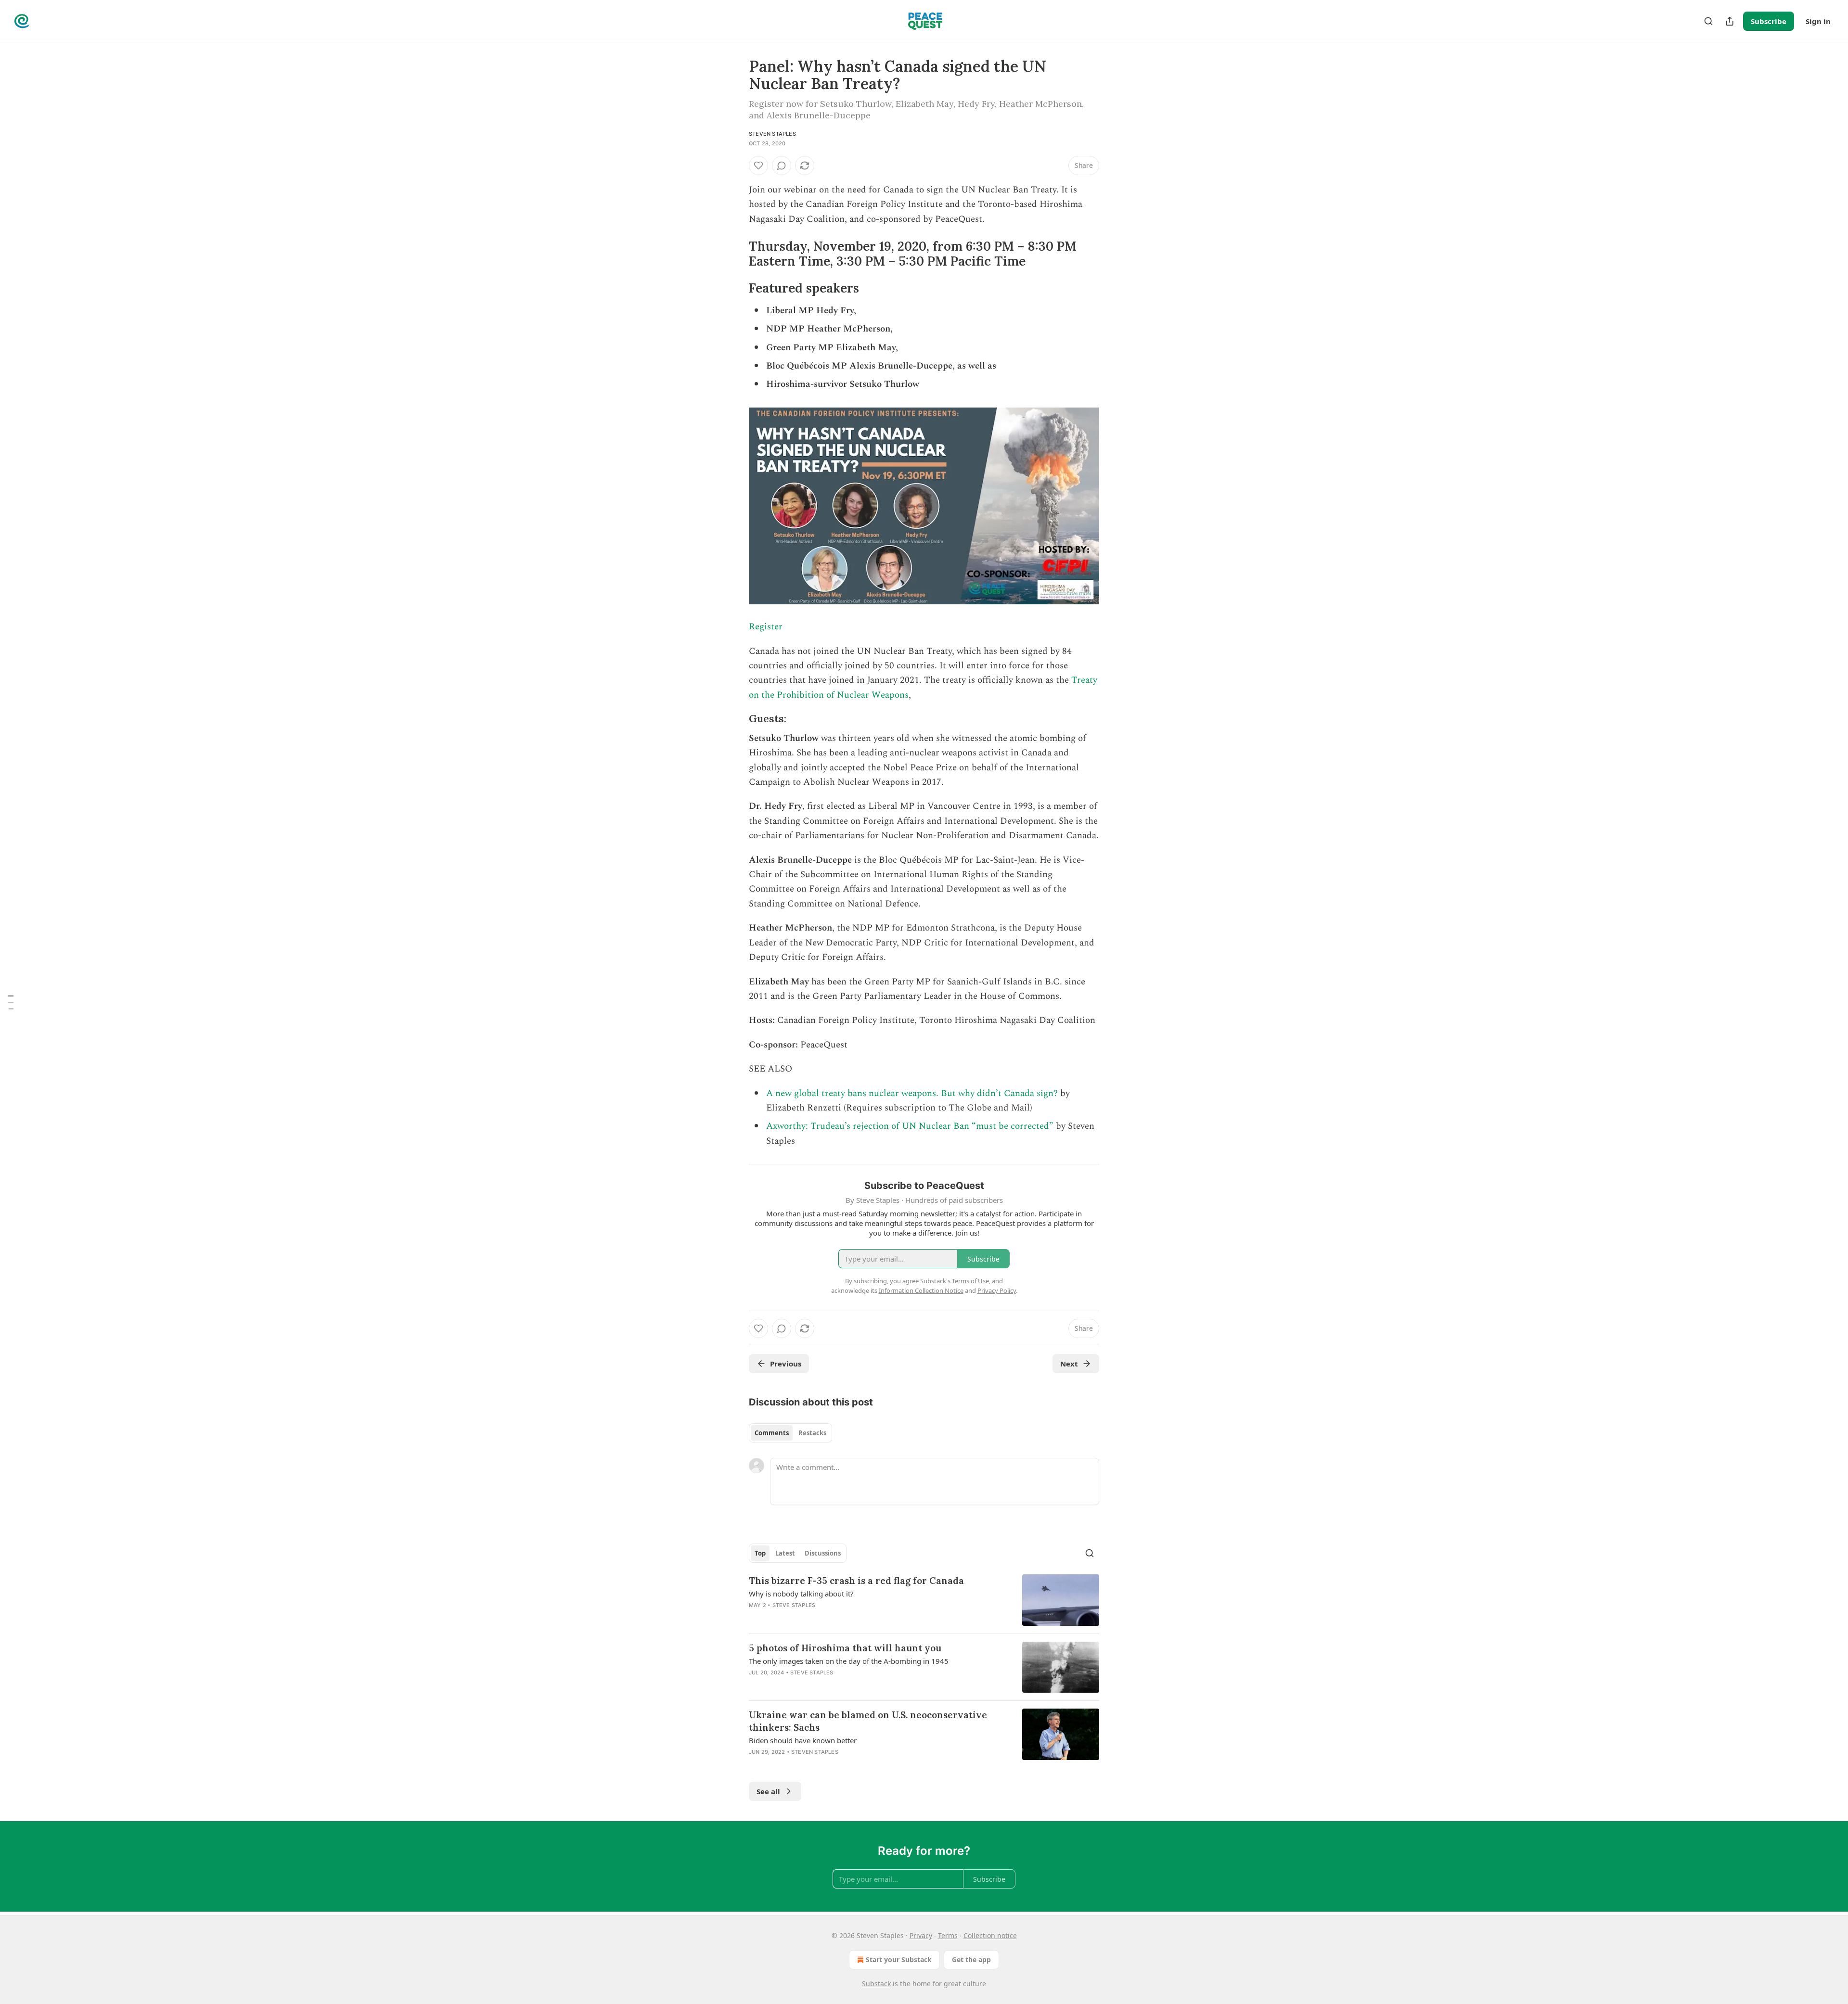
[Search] (1708, 21)
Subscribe (1769, 21)
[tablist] (790, 1433)
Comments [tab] (772, 1433)
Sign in (1818, 21)
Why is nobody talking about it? (801, 1594)
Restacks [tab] (812, 1433)
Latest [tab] (785, 1553)
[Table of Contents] (11, 1002)
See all (768, 1791)
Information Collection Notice (921, 1290)
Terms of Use (970, 1281)
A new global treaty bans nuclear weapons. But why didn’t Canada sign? (912, 1093)
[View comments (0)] (782, 166)
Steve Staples (794, 1605)
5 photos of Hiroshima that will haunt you (845, 1648)
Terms (948, 1935)
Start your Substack (899, 1959)
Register (766, 627)
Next (1069, 1364)
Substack (876, 1984)
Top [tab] (760, 1553)
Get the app (971, 1959)
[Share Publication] (1730, 21)
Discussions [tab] (823, 1553)
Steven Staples (772, 134)
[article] (924, 1600)
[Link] (735, 254)
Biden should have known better (803, 1740)
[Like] (758, 166)
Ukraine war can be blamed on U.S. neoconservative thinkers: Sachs (868, 1721)
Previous (786, 1364)
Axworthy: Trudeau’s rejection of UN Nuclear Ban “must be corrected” (910, 1126)
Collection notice (990, 1935)
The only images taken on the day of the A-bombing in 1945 (849, 1661)
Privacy (921, 1935)
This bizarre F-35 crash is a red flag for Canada (856, 1581)
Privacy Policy (997, 1290)
